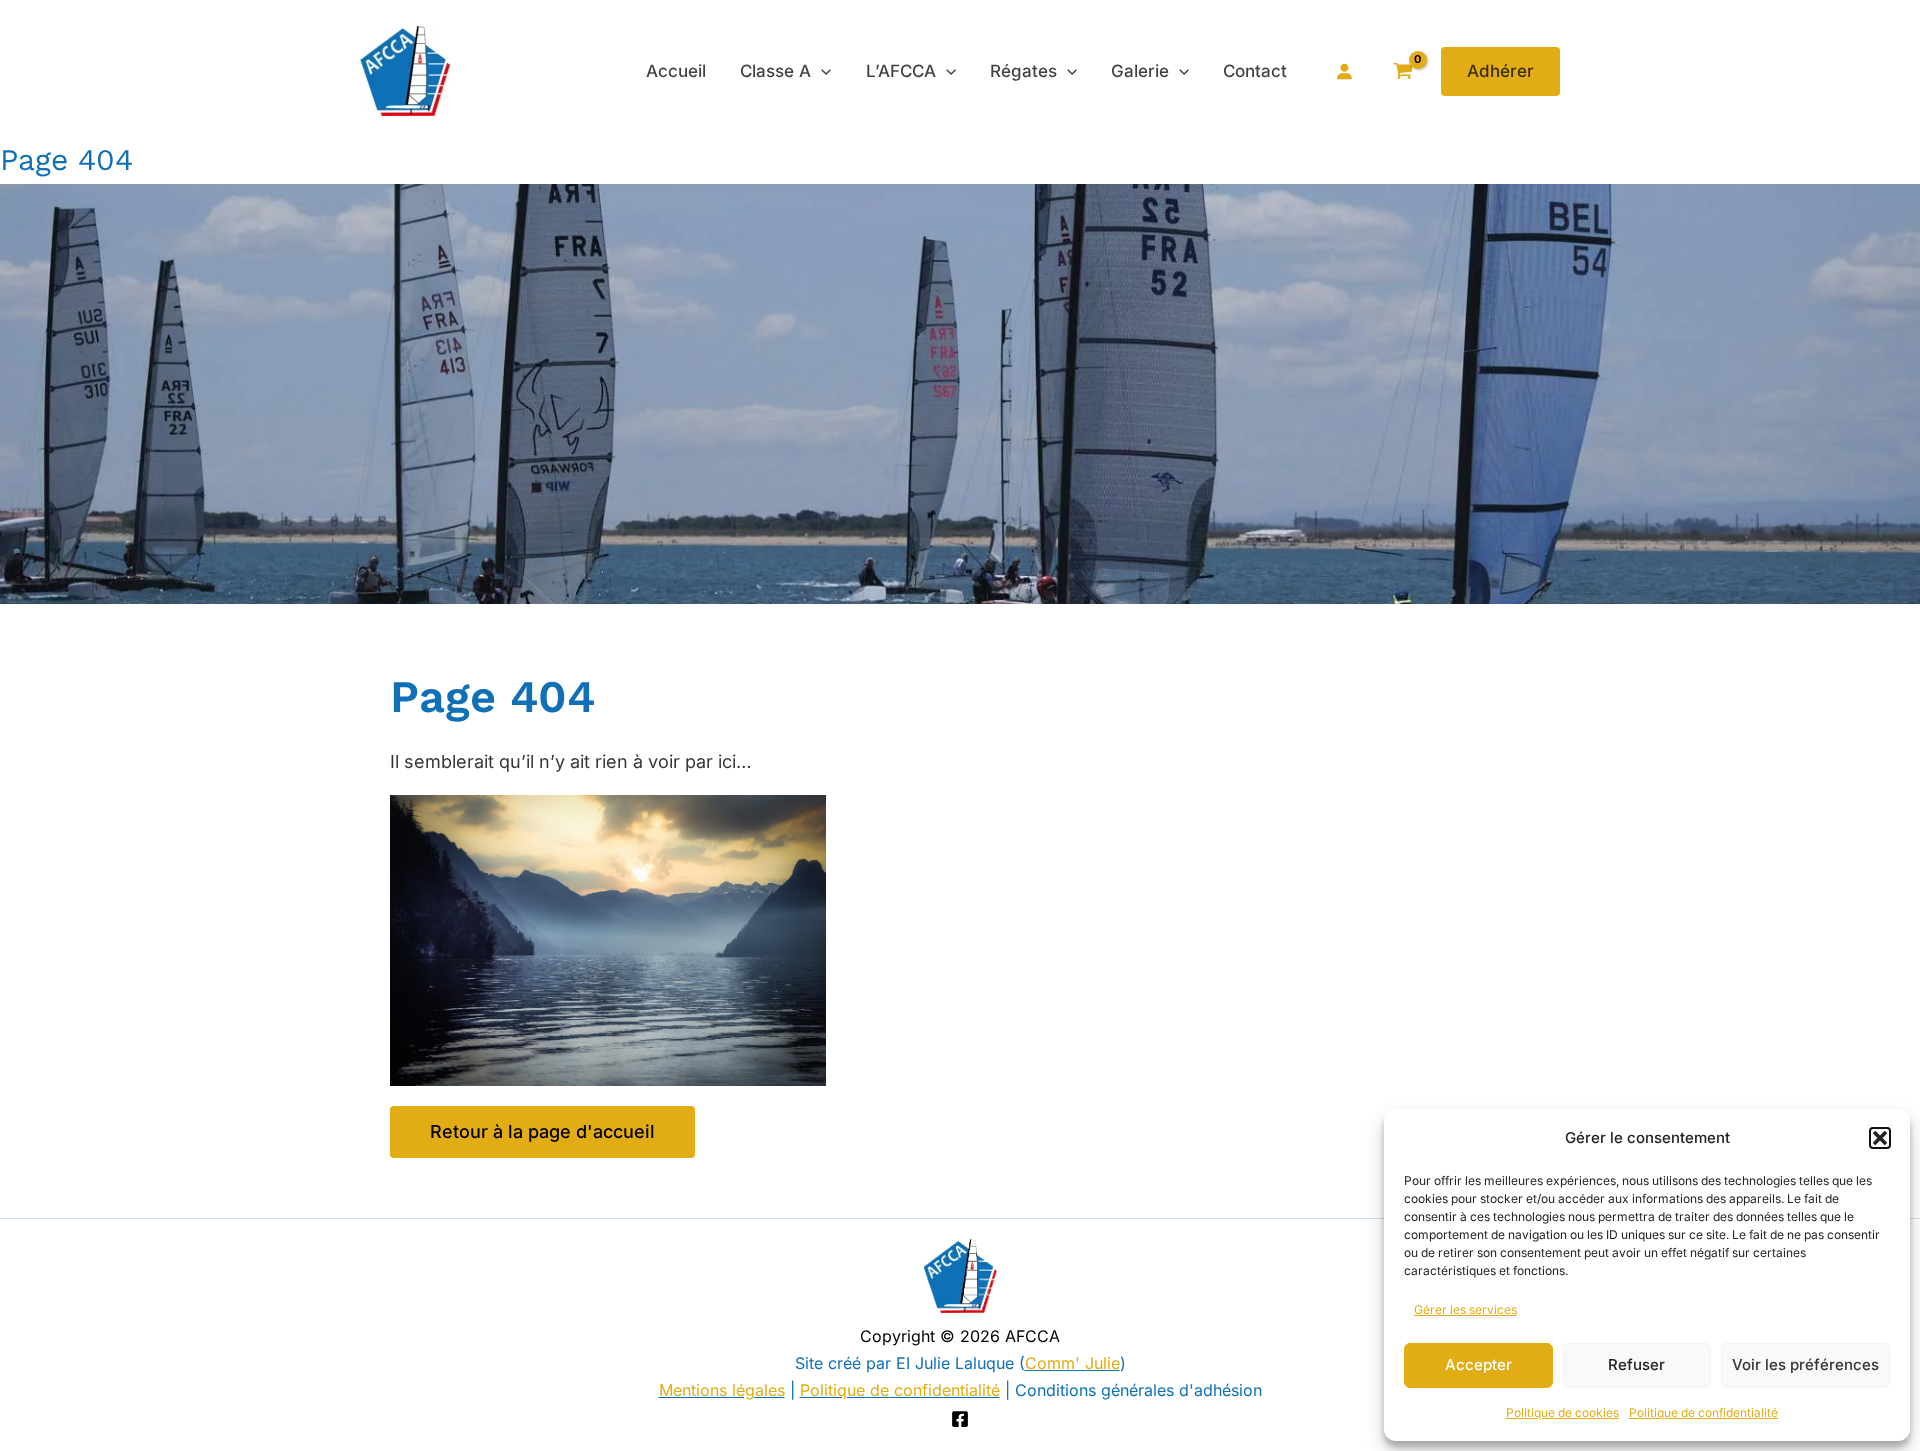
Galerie (1140, 71)
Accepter (1478, 1364)
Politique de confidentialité (1703, 1412)
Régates (1023, 71)
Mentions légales (722, 1390)
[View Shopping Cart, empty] (1402, 71)
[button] (1880, 1138)
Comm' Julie (1072, 1363)
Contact (1255, 71)
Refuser (1636, 1364)
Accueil (676, 71)
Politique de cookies (1562, 1412)
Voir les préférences (1805, 1364)
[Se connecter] (1344, 71)
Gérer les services (1465, 1309)
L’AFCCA (901, 71)
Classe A (775, 71)
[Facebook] (960, 1419)
